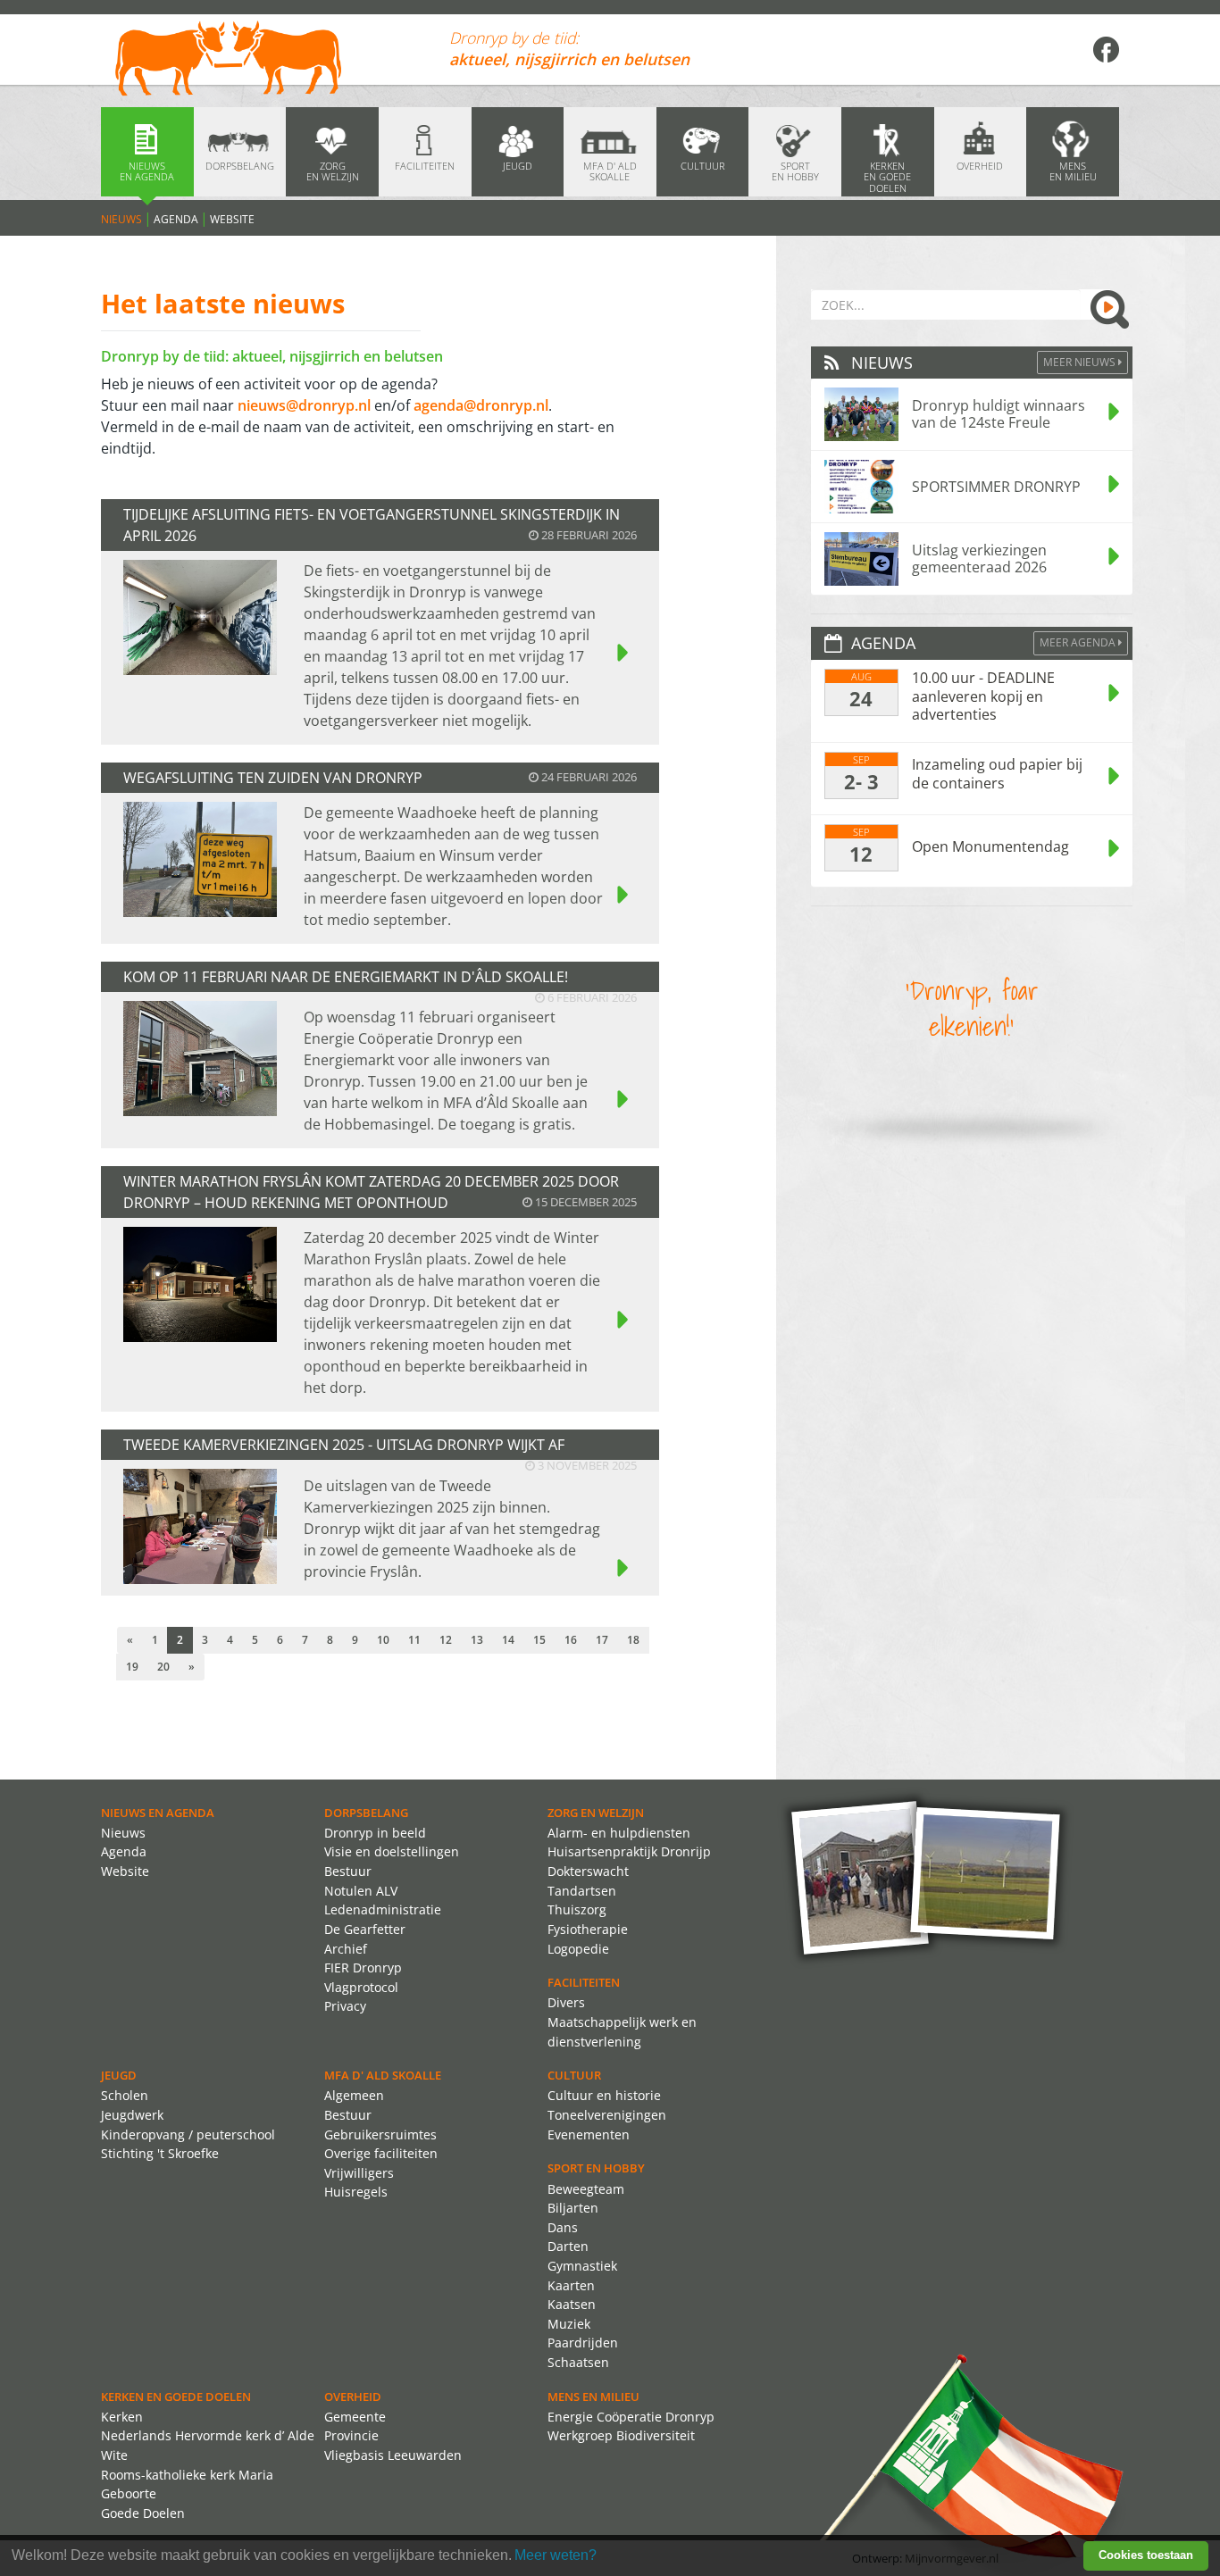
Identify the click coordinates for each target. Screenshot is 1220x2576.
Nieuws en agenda (158, 1813)
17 (602, 1640)
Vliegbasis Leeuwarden (393, 2455)
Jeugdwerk (132, 2115)
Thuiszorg (577, 1909)
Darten (568, 2246)
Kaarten (571, 2285)
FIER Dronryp (363, 1967)
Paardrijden (583, 2343)
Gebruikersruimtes (380, 2134)
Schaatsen (578, 2362)
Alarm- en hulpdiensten (619, 1833)
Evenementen (589, 2134)
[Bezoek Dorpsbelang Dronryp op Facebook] (1106, 49)
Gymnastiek (582, 2266)
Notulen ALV (361, 1891)
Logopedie (578, 1949)
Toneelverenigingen (607, 2115)
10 (383, 1640)
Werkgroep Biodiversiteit (621, 2435)
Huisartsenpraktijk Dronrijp (629, 1851)
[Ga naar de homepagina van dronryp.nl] (262, 60)
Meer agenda (1079, 642)
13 (477, 1640)
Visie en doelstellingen (392, 1851)
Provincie (351, 2435)
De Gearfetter (365, 1929)
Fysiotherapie (588, 1929)
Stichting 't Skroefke (160, 2153)
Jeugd (119, 2075)
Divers (566, 2002)
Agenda (176, 219)
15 (539, 1640)
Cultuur (574, 2075)
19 (132, 1667)
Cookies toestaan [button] (1146, 2555)
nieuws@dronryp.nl (304, 405)
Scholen (125, 2095)
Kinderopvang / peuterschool (188, 2134)
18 (633, 1640)
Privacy (345, 2006)
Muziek (569, 2324)
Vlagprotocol (361, 1987)
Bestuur (348, 1871)
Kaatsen (572, 2304)
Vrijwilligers (359, 2173)
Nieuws (121, 219)
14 (508, 1640)
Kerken (122, 2417)
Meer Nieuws (1081, 362)
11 (414, 1640)
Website (232, 219)
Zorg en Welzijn (596, 1813)
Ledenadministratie (383, 1909)
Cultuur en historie (604, 2095)
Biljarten (573, 2208)
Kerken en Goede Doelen (176, 2397)
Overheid (353, 2397)
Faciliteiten (584, 1982)
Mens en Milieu (593, 2397)
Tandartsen (582, 1891)
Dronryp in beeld (375, 1833)
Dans (563, 2227)
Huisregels (356, 2192)
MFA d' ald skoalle (383, 2075)
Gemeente (355, 2417)
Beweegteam (586, 2189)
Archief (346, 1949)
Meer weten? (556, 2555)
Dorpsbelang (366, 1813)
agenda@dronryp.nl (481, 405)
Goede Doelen (143, 2513)
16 (571, 1640)
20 (163, 1667)
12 (446, 1640)
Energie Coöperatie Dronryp (631, 2417)
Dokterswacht (588, 1871)
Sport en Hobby (596, 2168)
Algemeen (354, 2095)
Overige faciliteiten (381, 2153)
